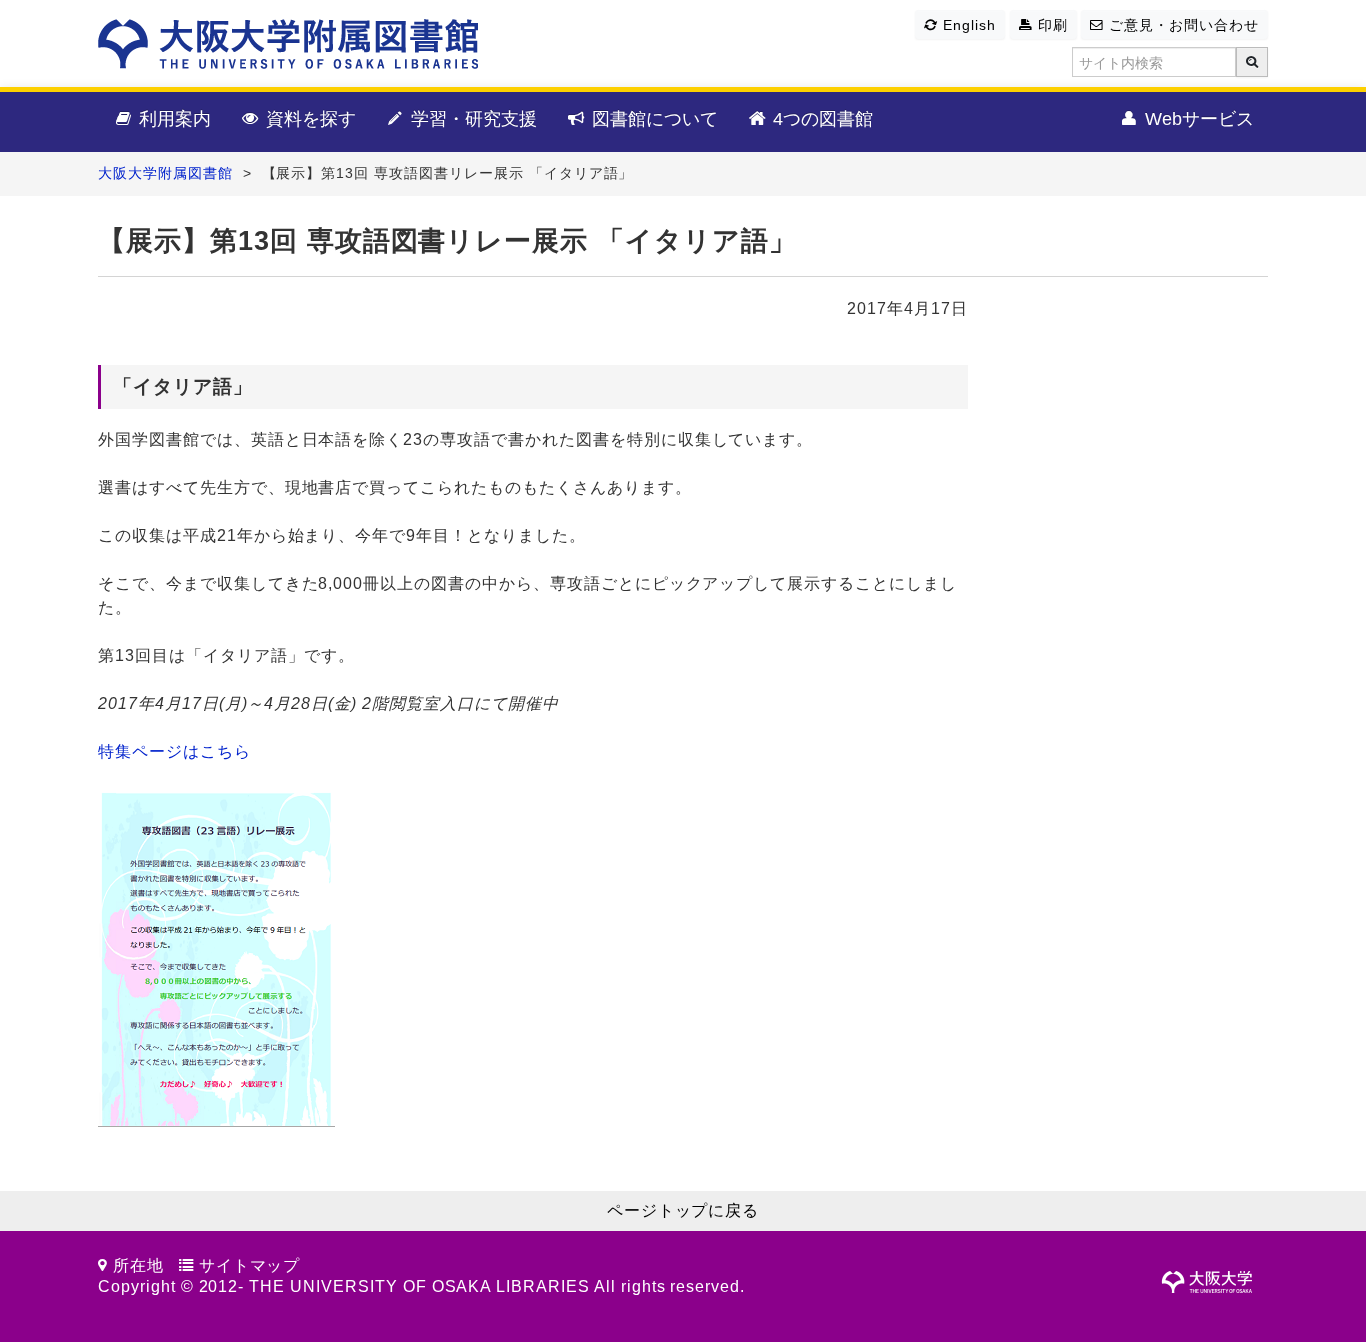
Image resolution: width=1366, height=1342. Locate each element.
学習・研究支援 (471, 119)
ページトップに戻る (683, 1210)
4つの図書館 (820, 119)
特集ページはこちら (174, 751)
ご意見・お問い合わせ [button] (1181, 25)
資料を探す (308, 119)
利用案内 (172, 119)
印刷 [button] (1050, 25)
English (967, 25)
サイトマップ (250, 1265)
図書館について (652, 119)
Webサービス (1197, 119)
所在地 (138, 1265)
